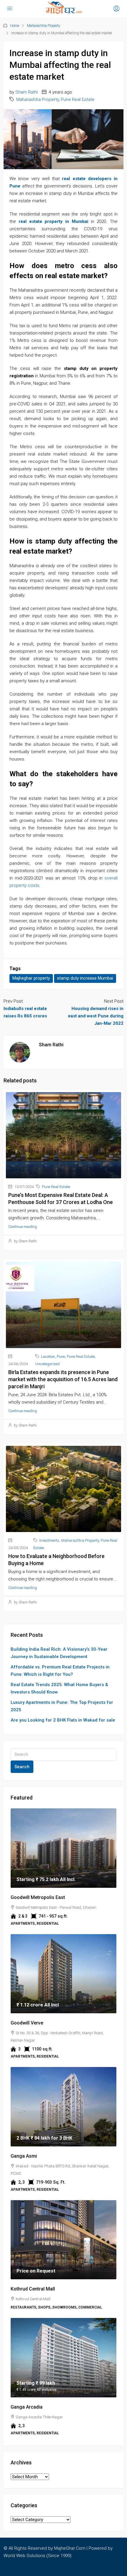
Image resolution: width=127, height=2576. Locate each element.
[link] (63, 1848)
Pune (61, 1356)
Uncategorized (47, 1364)
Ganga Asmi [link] (24, 2156)
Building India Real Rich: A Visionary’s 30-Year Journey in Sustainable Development (59, 1653)
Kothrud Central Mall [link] (33, 2289)
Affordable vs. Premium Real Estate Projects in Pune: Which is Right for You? (60, 1671)
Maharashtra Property (44, 26)
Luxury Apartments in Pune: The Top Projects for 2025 (62, 1706)
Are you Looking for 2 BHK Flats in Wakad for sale (63, 1720)
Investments (49, 1540)
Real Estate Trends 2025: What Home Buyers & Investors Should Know (59, 1688)
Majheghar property (31, 978)
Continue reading (23, 1227)
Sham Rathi (27, 92)
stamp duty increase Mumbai (85, 978)
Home (15, 26)
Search (22, 1767)
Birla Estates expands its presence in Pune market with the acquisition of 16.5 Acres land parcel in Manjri (63, 1379)
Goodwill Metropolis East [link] (38, 1897)
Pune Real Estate (78, 99)
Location (48, 1356)
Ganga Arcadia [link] (27, 2407)
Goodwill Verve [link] (27, 2023)
